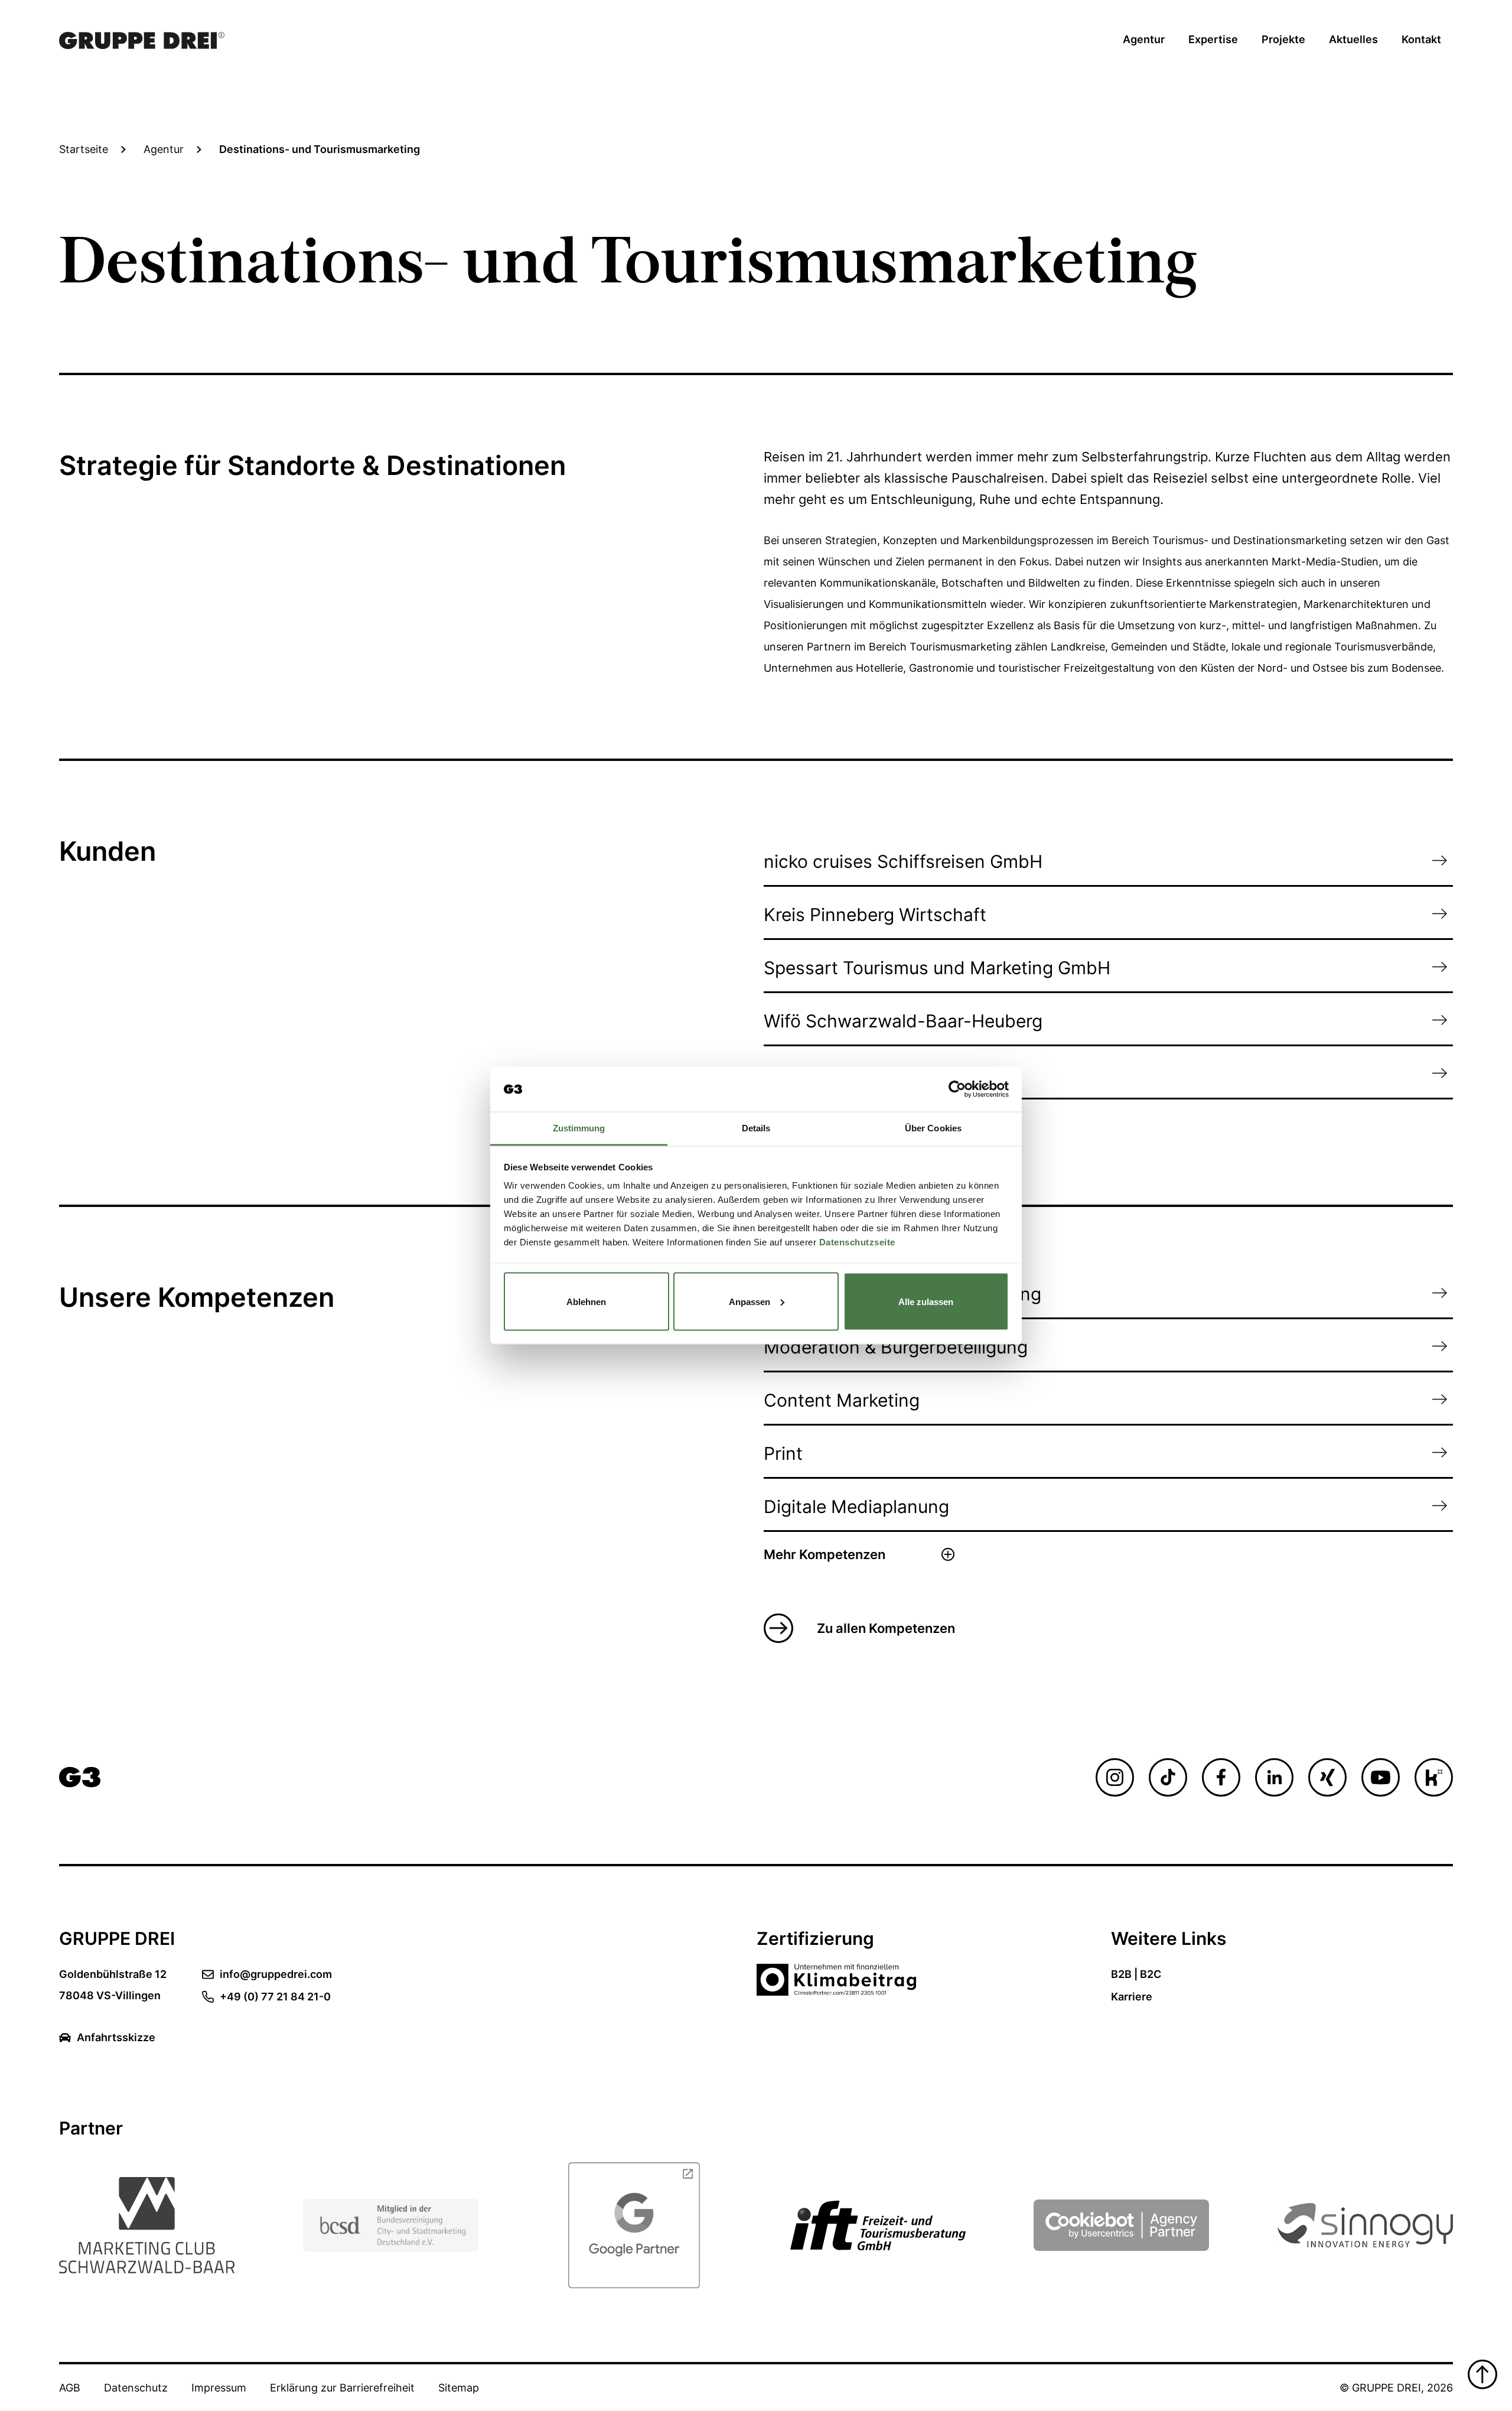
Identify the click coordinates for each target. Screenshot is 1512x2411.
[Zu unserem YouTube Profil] (1381, 1777)
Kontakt (1421, 39)
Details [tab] (756, 1128)
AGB (70, 2388)
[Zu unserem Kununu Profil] (1434, 1777)
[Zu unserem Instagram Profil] (1115, 1777)
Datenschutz (136, 2388)
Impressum (219, 2388)
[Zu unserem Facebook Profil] (1221, 1777)
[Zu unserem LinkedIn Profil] (1274, 1777)
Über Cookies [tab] (933, 1128)
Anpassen (750, 1301)
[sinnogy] (1365, 2225)
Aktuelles (1353, 39)
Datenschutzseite (857, 1242)
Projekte (1283, 39)
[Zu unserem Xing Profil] (1327, 1777)
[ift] (878, 2225)
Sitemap (459, 2388)
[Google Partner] (634, 2225)
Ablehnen (586, 1301)
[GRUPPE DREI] (80, 1777)
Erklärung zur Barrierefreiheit (342, 2388)
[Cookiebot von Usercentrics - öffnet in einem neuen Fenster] (957, 1089)
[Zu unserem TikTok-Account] (1168, 1777)
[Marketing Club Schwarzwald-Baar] (147, 2225)
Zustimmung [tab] (579, 1128)
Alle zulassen (926, 1301)
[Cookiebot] (1121, 2225)
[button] (859, 1554)
